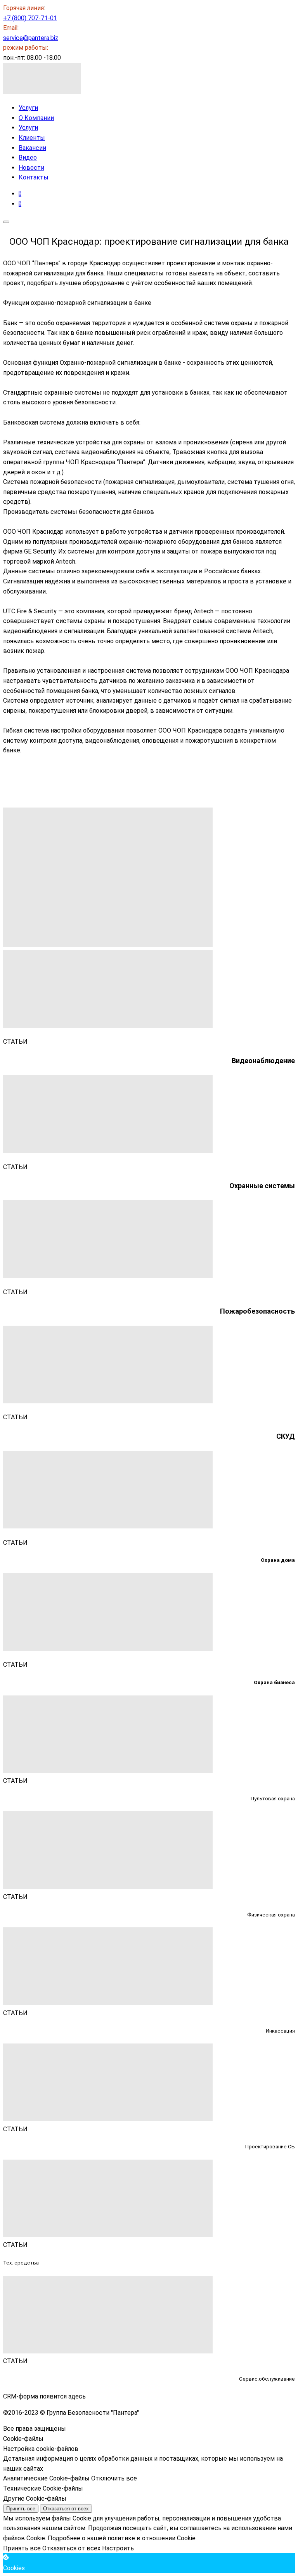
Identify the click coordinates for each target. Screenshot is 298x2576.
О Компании (36, 118)
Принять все (21, 2509)
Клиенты (32, 138)
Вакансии (32, 148)
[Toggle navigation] (6, 222)
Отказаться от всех (66, 2509)
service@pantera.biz (31, 38)
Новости (31, 168)
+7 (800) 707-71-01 (30, 18)
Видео (28, 158)
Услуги (28, 108)
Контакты (34, 177)
